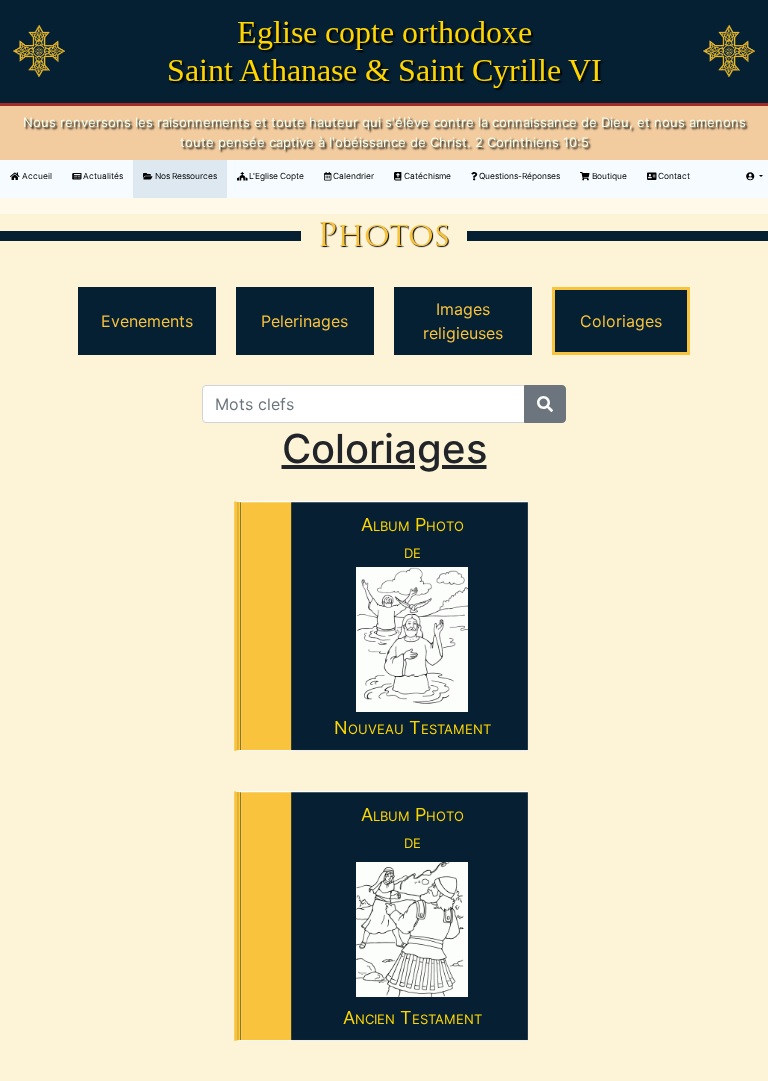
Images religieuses (463, 321)
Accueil (41, 175)
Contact (673, 176)
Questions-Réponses (518, 176)
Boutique (608, 176)
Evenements (147, 321)
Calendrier (352, 176)
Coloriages (621, 321)
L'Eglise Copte (275, 176)
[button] (754, 176)
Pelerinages (304, 321)
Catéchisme (426, 176)
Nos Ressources (185, 176)
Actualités (102, 176)
